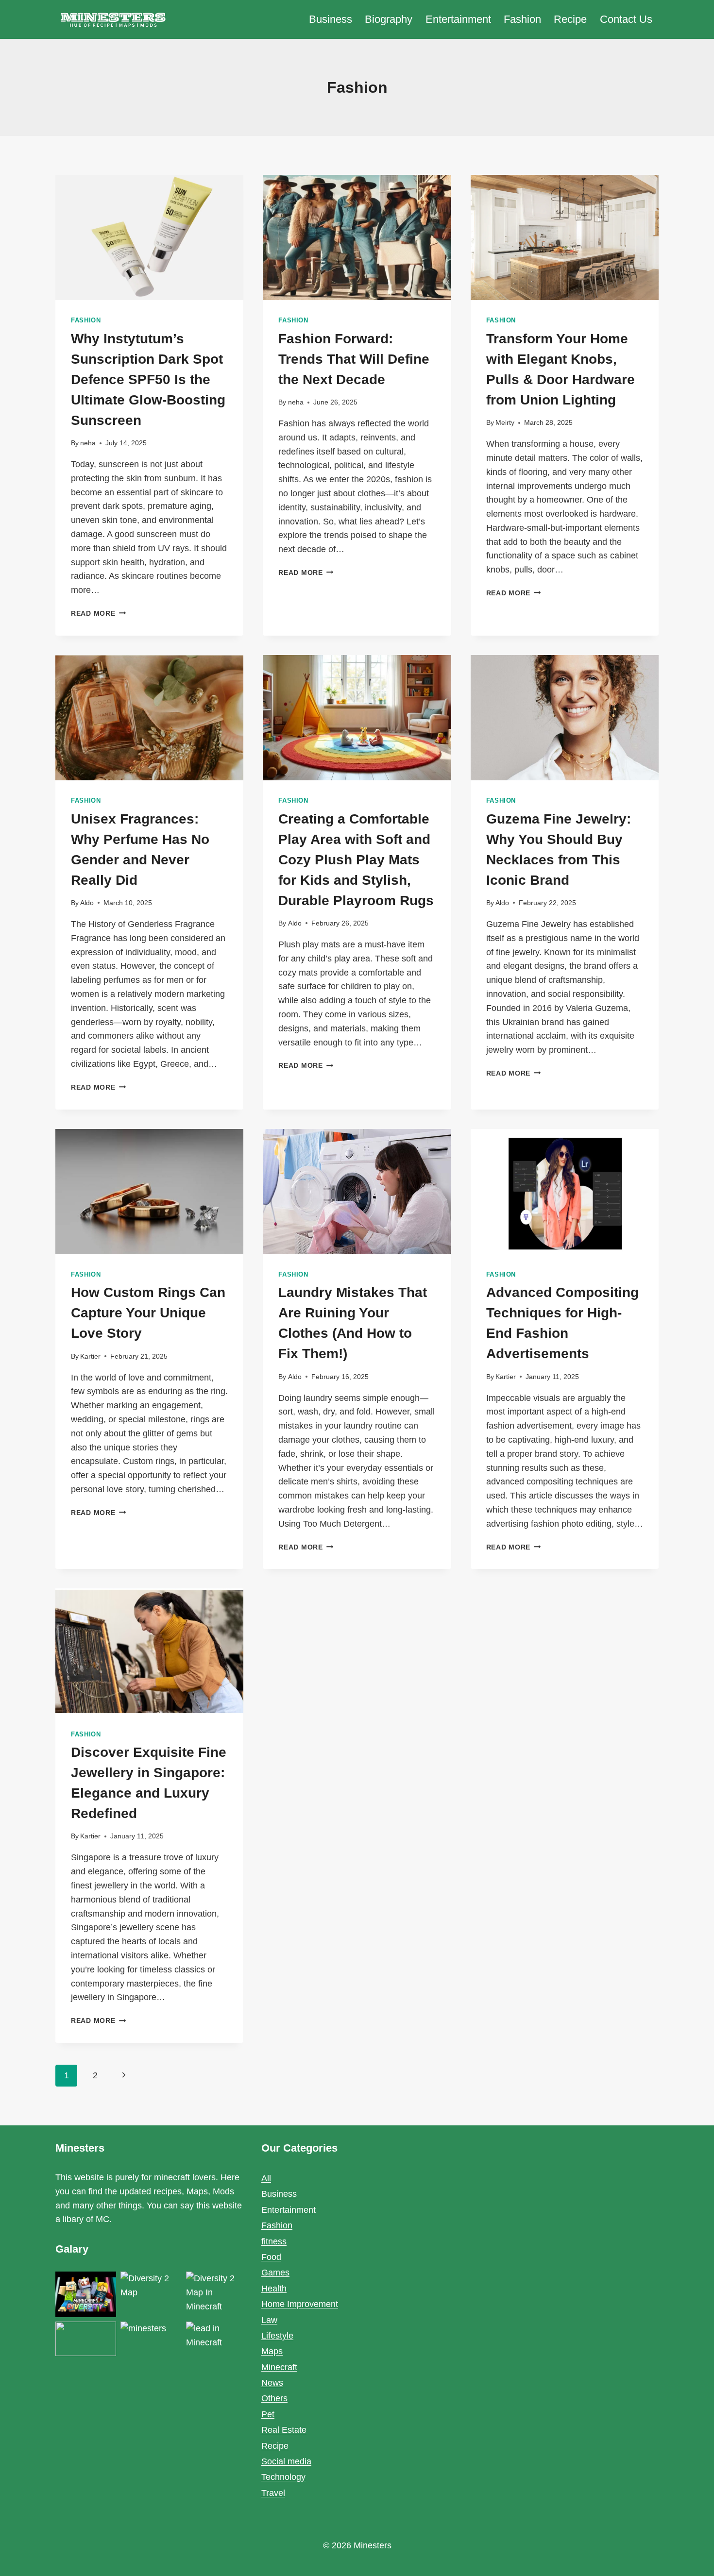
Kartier (90, 1356)
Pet (268, 2414)
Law (269, 2320)
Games (275, 2273)
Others (274, 2398)
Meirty (505, 422)
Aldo (87, 903)
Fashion (522, 19)
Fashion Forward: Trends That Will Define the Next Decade (354, 359)
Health (274, 2289)
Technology (283, 2477)
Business (331, 19)
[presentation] (149, 237)
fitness (274, 2241)
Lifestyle (277, 2336)
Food (271, 2257)
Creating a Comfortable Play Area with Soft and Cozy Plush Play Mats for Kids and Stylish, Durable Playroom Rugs (356, 860)
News (272, 2383)
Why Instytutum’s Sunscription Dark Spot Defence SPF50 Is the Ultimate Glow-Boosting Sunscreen (148, 379)
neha (88, 443)
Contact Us (626, 19)
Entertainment (458, 19)
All (266, 2178)
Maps (272, 2351)
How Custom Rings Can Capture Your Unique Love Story (148, 1313)
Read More (98, 613)
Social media (286, 2461)
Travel (273, 2493)
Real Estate (284, 2430)
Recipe (570, 19)
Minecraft (279, 2367)
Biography (389, 19)
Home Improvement (300, 2304)
